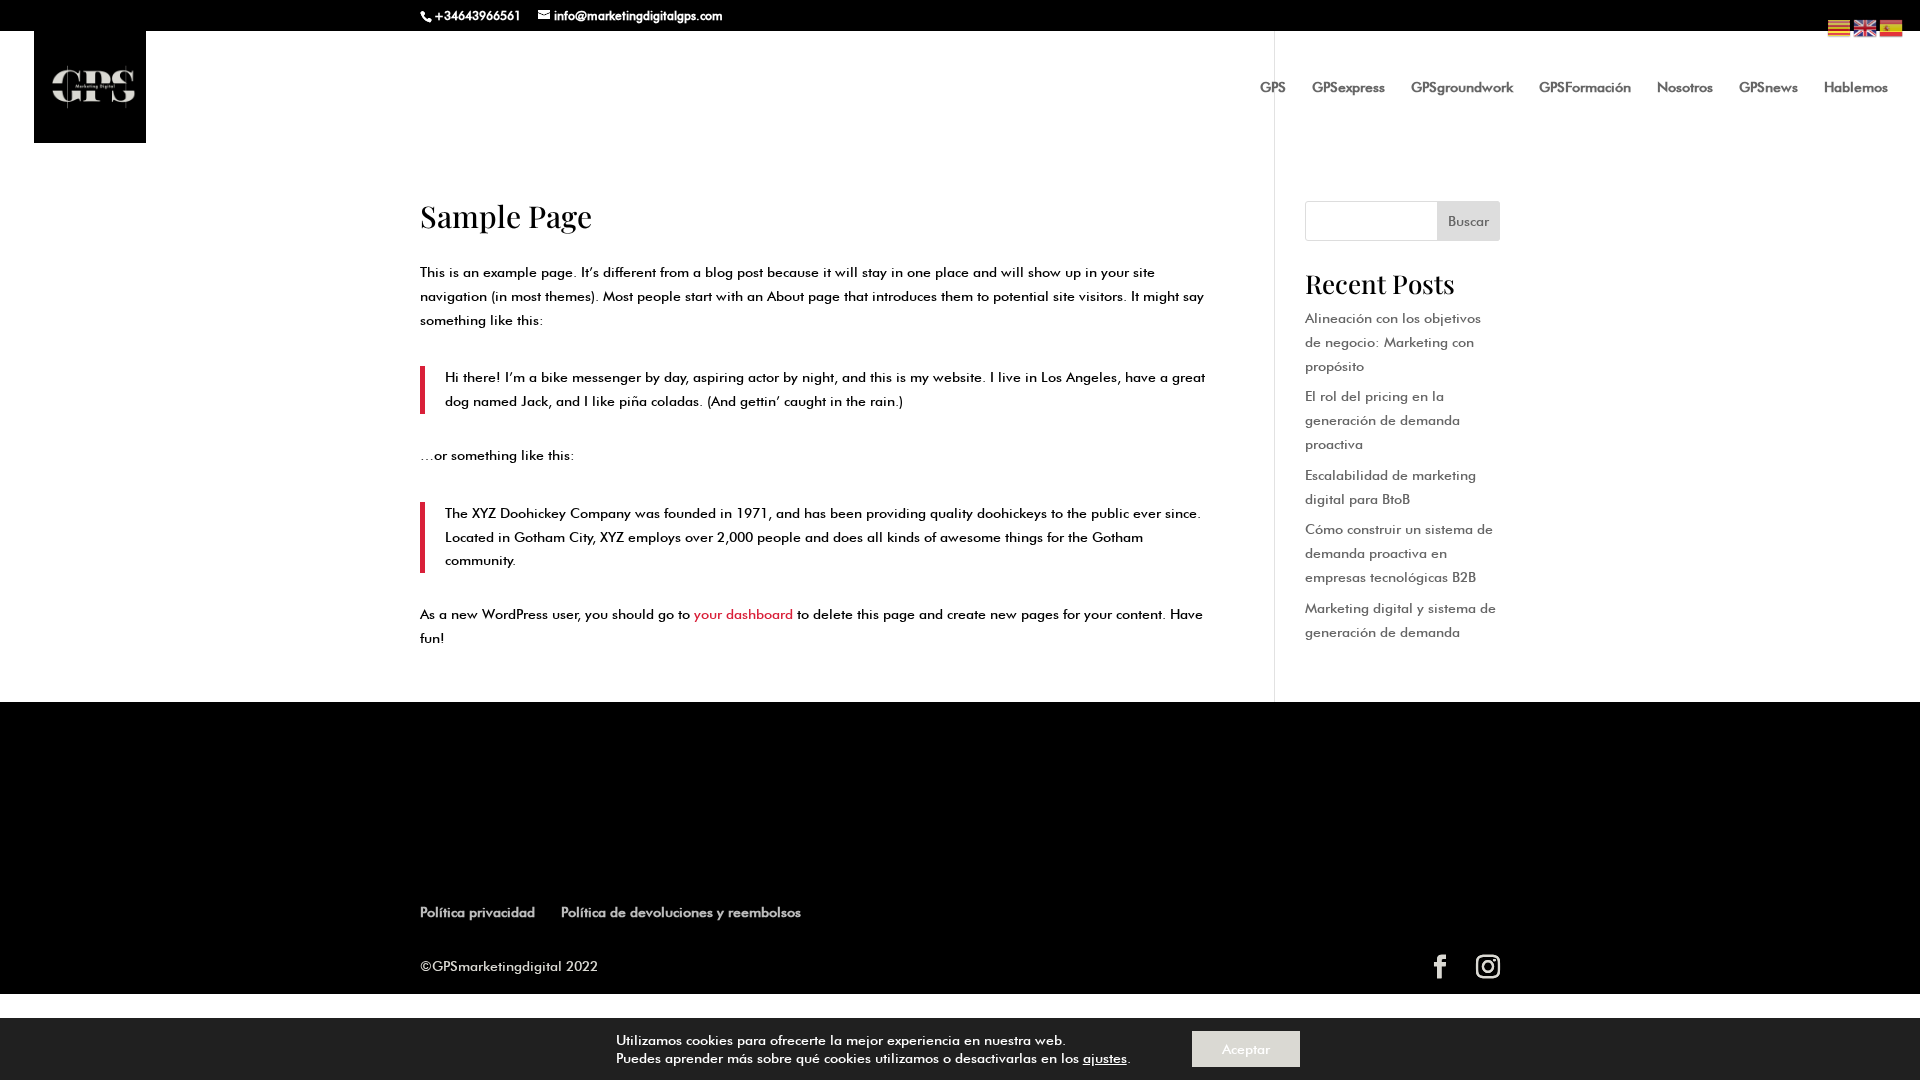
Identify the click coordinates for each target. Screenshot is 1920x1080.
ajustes (1105, 1058)
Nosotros (1685, 87)
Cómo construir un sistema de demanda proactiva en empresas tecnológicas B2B (1399, 553)
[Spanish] (1892, 26)
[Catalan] (1840, 26)
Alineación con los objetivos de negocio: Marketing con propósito (1393, 342)
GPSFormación (1585, 87)
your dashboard (743, 614)
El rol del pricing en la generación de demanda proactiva (1382, 420)
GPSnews (1768, 87)
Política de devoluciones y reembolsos (681, 912)
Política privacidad (477, 912)
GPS (1273, 87)
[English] (1866, 26)
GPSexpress (1348, 87)
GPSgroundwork (1462, 87)
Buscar (1468, 221)
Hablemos (1856, 87)
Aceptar (1246, 1049)
